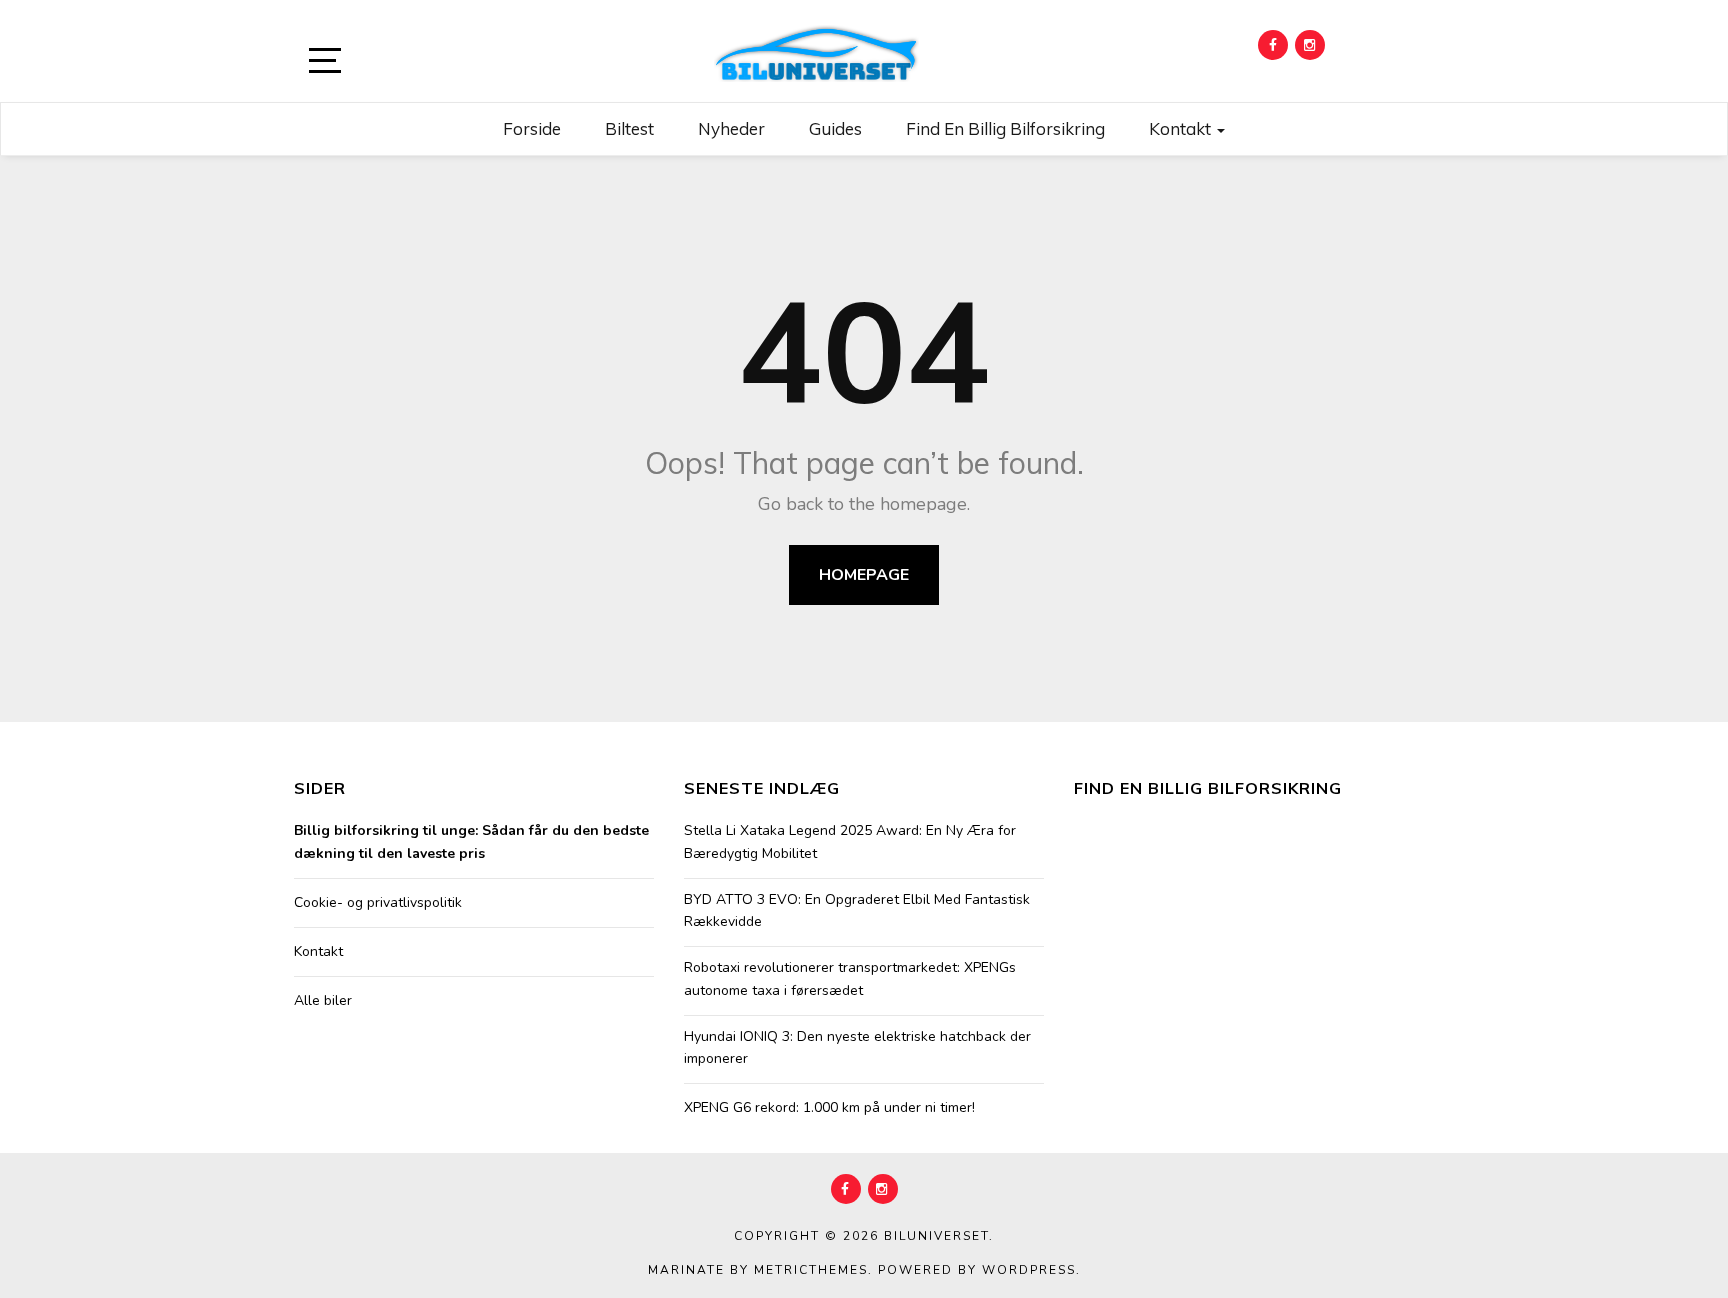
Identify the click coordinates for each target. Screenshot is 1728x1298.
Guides (835, 128)
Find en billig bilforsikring (1005, 128)
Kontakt (1182, 128)
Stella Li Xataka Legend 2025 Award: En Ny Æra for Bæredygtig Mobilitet (850, 841)
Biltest (629, 128)
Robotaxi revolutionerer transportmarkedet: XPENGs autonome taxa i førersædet (850, 978)
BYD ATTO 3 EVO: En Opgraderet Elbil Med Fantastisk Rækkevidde (857, 910)
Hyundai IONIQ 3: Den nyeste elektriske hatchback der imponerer (857, 1047)
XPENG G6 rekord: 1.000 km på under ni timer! (829, 1107)
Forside (532, 128)
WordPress (1029, 1270)
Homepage (864, 575)
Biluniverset (936, 1236)
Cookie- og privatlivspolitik (378, 902)
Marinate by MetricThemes (758, 1270)
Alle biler (323, 1000)
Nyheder (731, 128)
